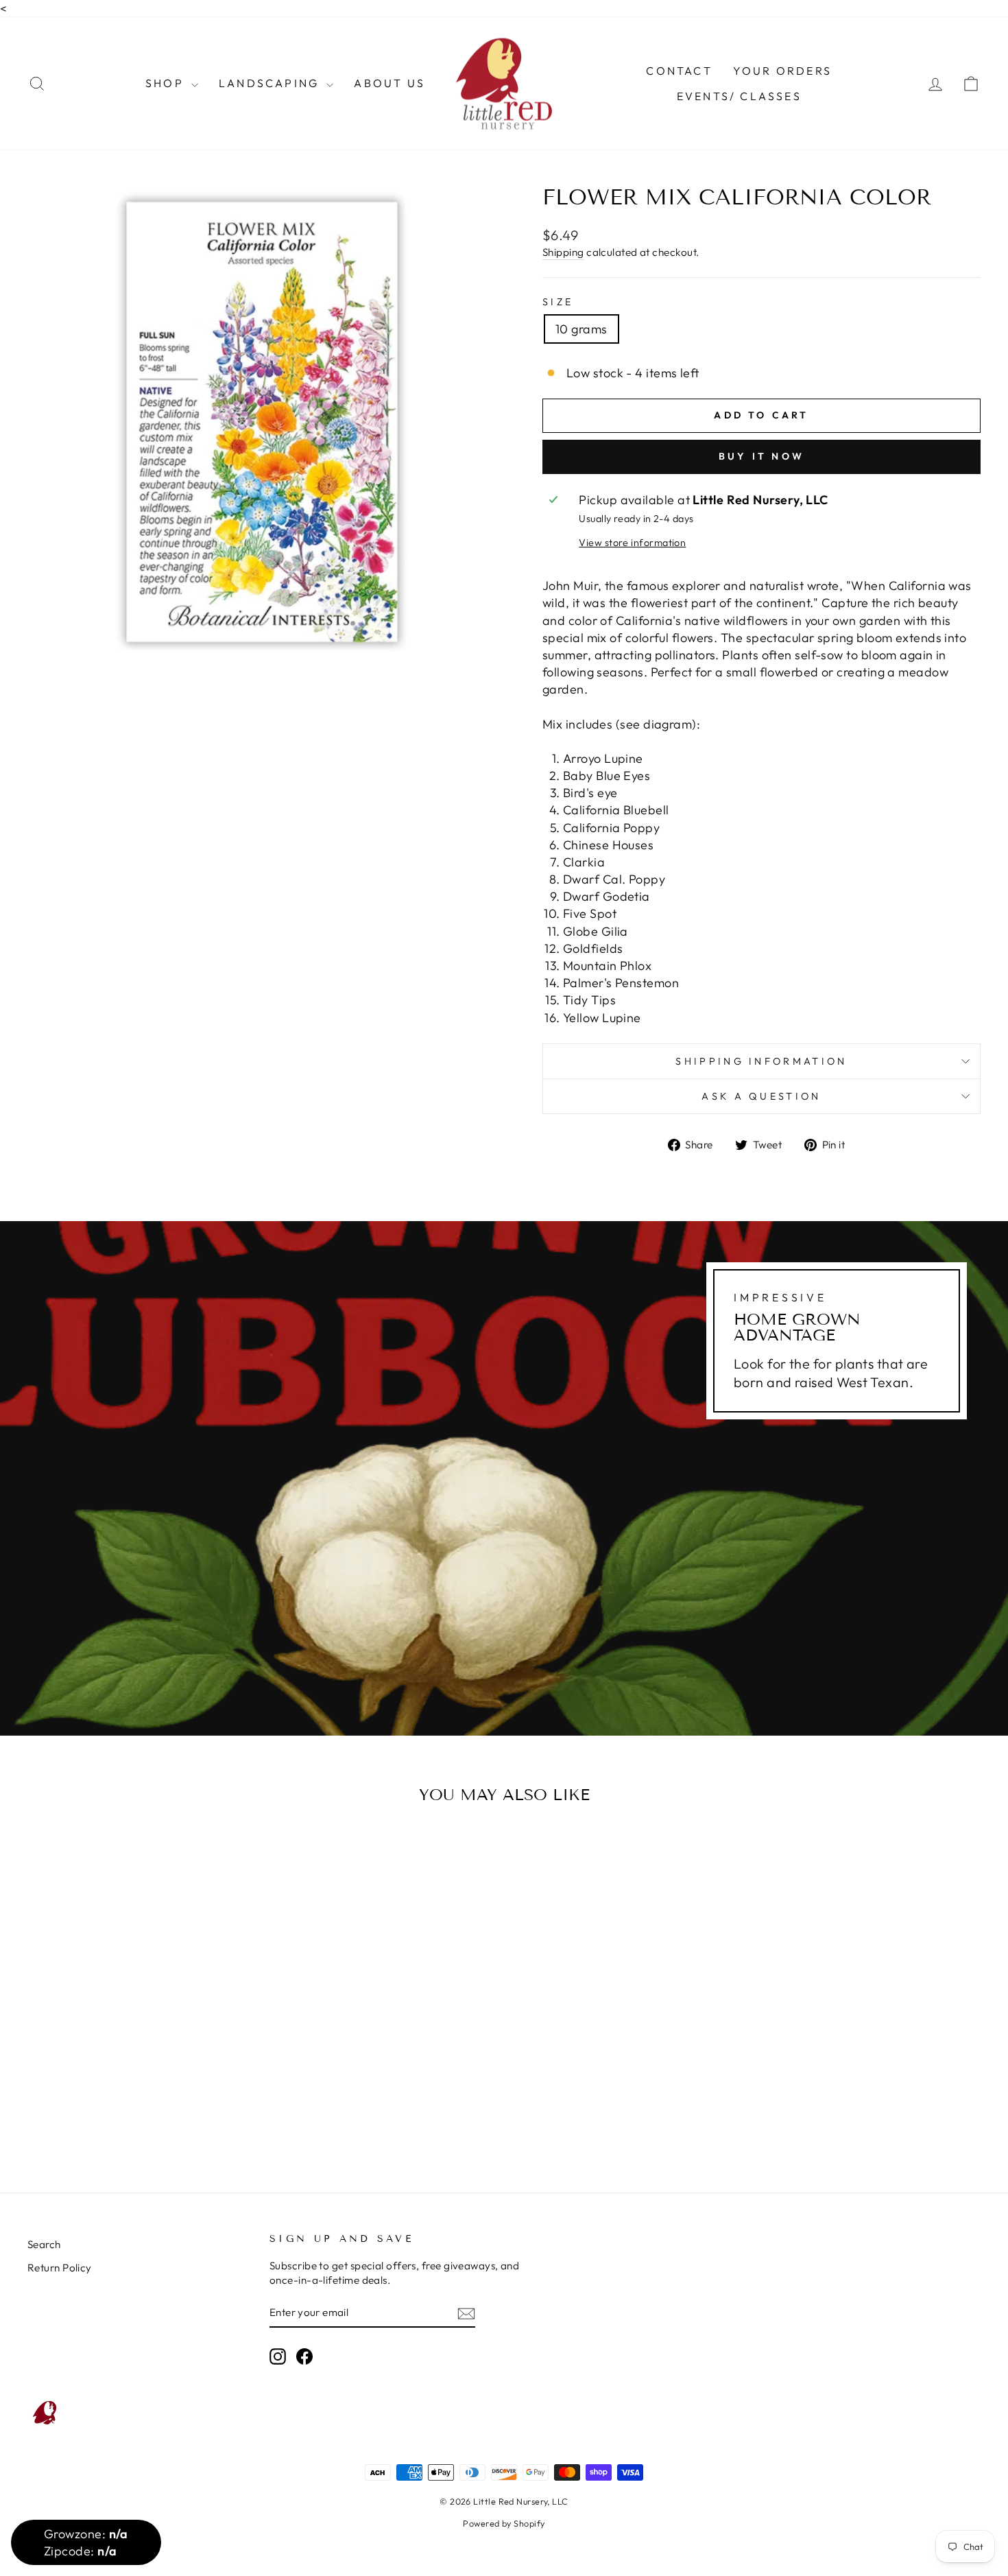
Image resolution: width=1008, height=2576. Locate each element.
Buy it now (761, 456)
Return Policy (60, 2268)
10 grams (581, 329)
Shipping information (761, 1061)
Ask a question (761, 1096)
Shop (167, 83)
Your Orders (782, 71)
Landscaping (271, 83)
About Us (389, 83)
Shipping (563, 252)
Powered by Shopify (504, 2523)
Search (44, 2244)
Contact (679, 71)
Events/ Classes (739, 96)
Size (558, 302)
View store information (632, 543)
